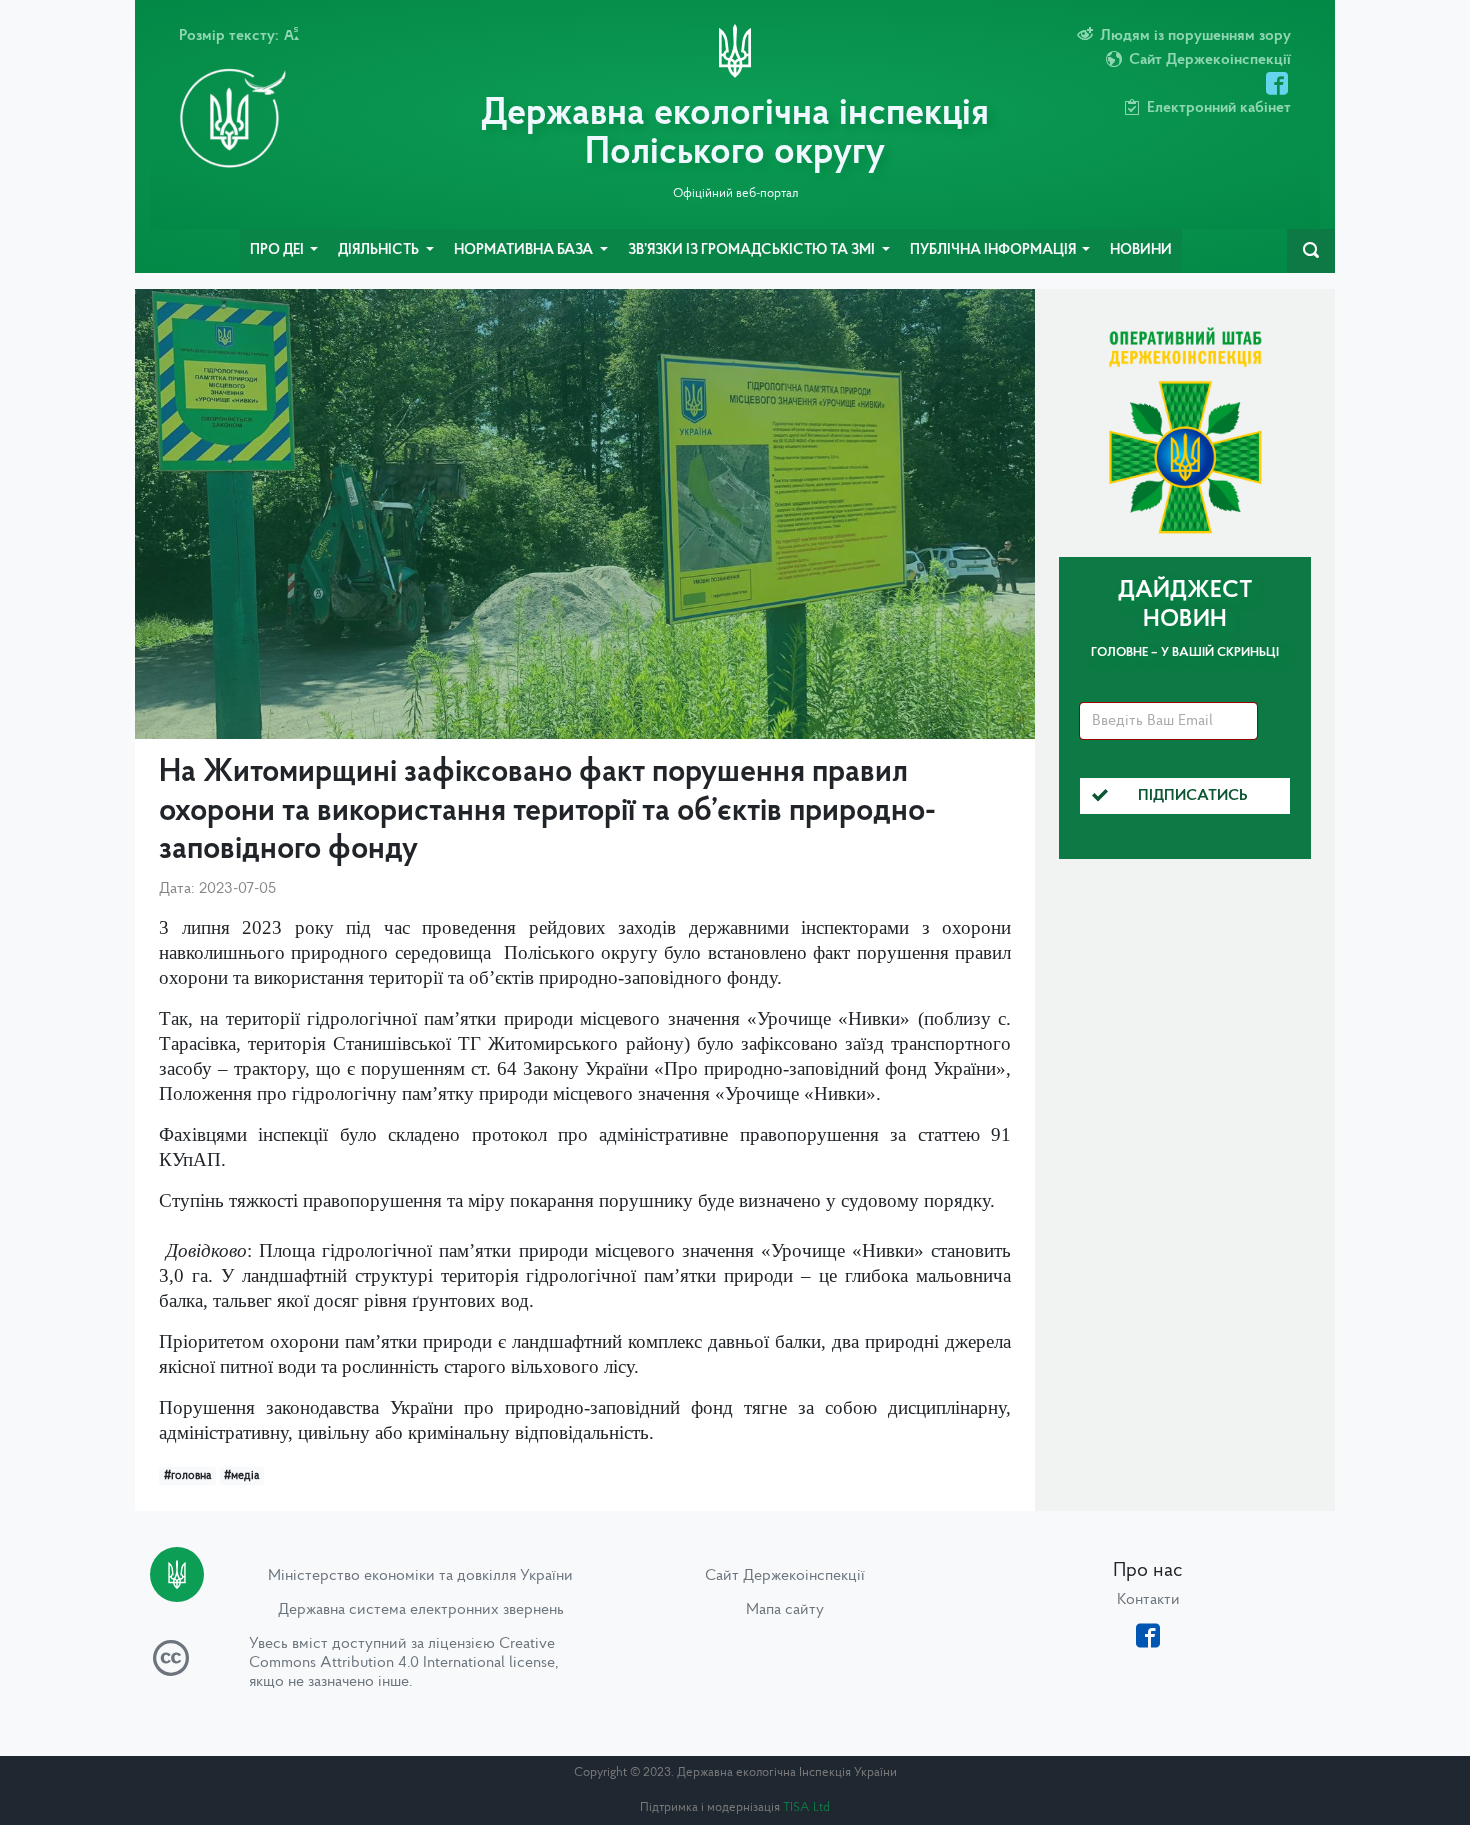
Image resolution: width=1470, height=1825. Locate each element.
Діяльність (380, 250)
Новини (1141, 250)
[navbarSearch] (1311, 251)
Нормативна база (525, 250)
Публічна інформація (994, 250)
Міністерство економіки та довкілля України (420, 1576)
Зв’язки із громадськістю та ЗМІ (753, 250)
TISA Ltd (806, 1807)
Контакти (1148, 1600)
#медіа (241, 1476)
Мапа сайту (785, 1610)
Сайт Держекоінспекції (785, 1576)
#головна (187, 1476)
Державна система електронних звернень (421, 1610)
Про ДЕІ (278, 250)
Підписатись (1193, 796)
